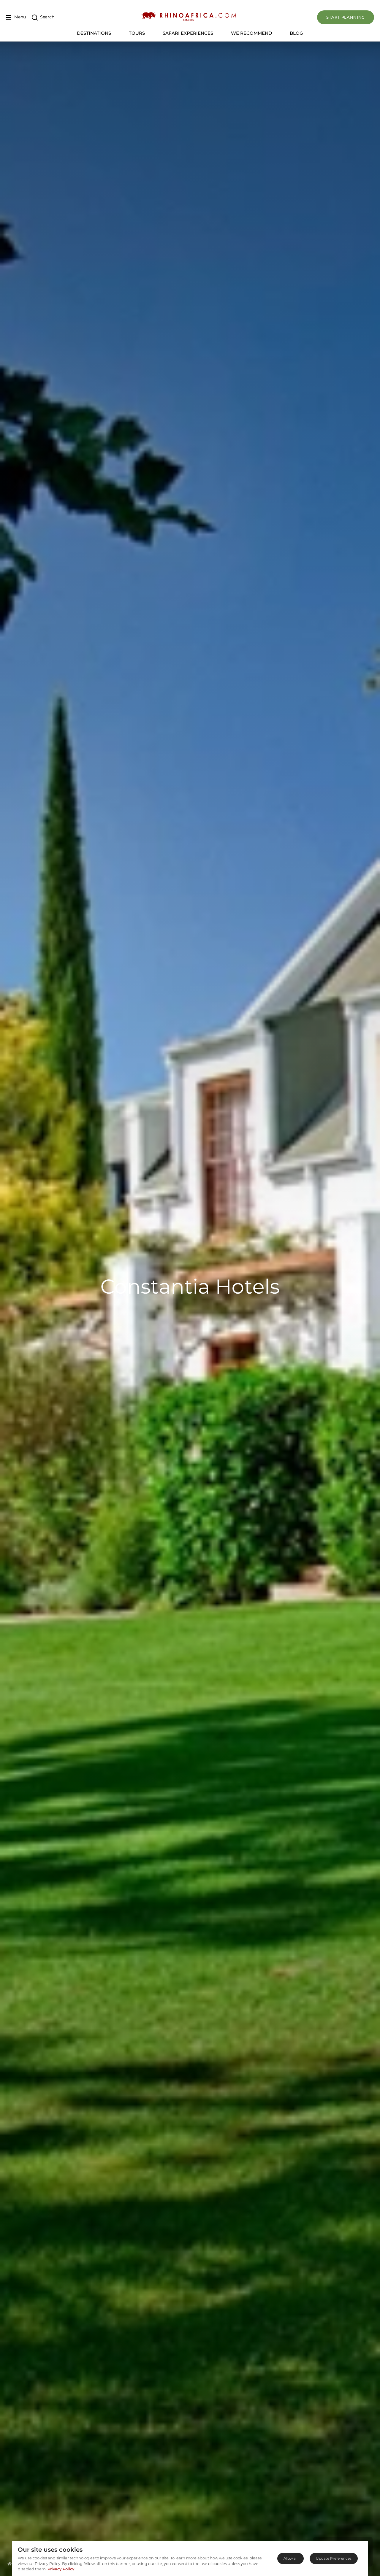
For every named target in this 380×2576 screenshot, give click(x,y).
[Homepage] (10, 2564)
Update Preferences (334, 2558)
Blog (296, 33)
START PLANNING (346, 17)
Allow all (290, 2558)
